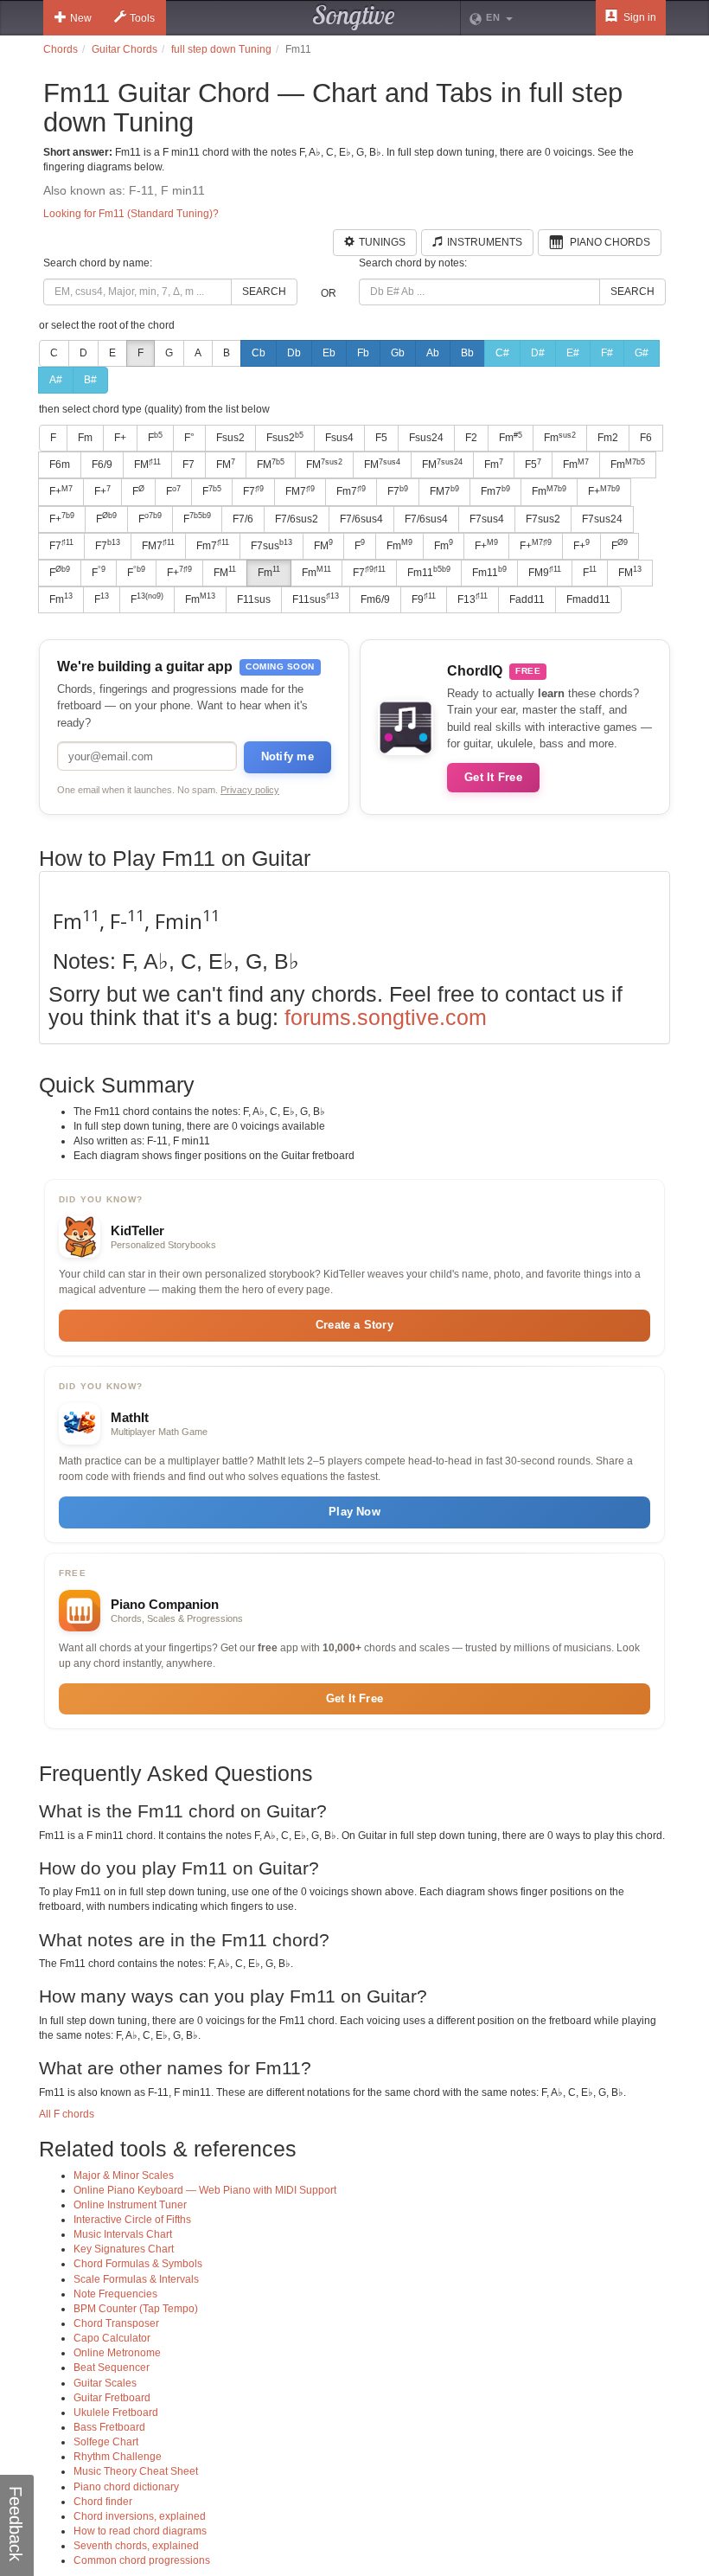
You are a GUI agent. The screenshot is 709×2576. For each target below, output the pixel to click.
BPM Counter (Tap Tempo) (136, 2309)
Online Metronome (117, 2353)
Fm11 (429, 572)
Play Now (354, 1512)
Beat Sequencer (112, 2368)
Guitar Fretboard (112, 2398)
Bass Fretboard (109, 2427)
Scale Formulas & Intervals (136, 2279)
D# (538, 353)
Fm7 (351, 491)
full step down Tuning (221, 49)
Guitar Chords (125, 49)
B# (90, 380)
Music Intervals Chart (123, 2234)
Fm (85, 438)
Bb (467, 353)
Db (294, 353)
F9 (424, 599)
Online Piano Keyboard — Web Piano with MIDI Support (205, 2190)
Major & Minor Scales (124, 2176)
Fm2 (608, 438)
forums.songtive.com (386, 1017)
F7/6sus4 (361, 519)
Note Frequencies (115, 2294)
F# (607, 353)
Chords (61, 49)
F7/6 (243, 519)
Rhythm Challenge (118, 2457)
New (81, 18)
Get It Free (493, 777)
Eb (329, 353)
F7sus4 (487, 519)
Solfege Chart (106, 2442)
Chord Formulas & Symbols (138, 2264)
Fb (363, 353)
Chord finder (103, 2502)
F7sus (271, 545)
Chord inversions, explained (140, 2516)
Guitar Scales (105, 2383)
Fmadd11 (588, 599)
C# (502, 353)
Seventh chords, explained (136, 2546)
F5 (381, 438)
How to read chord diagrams (140, 2531)
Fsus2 (230, 438)
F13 (473, 599)
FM (147, 465)
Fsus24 (426, 438)
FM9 (545, 572)
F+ (120, 438)
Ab (433, 353)
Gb (398, 353)
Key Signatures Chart (124, 2249)
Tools (142, 18)
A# (56, 380)
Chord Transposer (116, 2323)
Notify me (287, 756)
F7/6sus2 (297, 519)
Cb (259, 353)
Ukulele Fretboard (116, 2413)
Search (264, 292)
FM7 (300, 491)
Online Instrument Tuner (130, 2205)
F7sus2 (543, 519)
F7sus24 (602, 519)
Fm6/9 (375, 599)
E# (573, 353)
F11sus (254, 599)
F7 (188, 465)
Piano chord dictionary (126, 2487)
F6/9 (102, 465)
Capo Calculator (112, 2338)
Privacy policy (250, 790)
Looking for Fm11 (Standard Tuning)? (131, 214)
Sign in (639, 17)
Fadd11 (527, 599)
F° (189, 438)
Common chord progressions (142, 2560)
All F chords (67, 2114)
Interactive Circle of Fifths (132, 2220)
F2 (471, 438)
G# (642, 353)
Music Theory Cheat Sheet (136, 2471)
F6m (60, 465)
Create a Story (354, 1325)
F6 (646, 438)
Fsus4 (339, 438)
